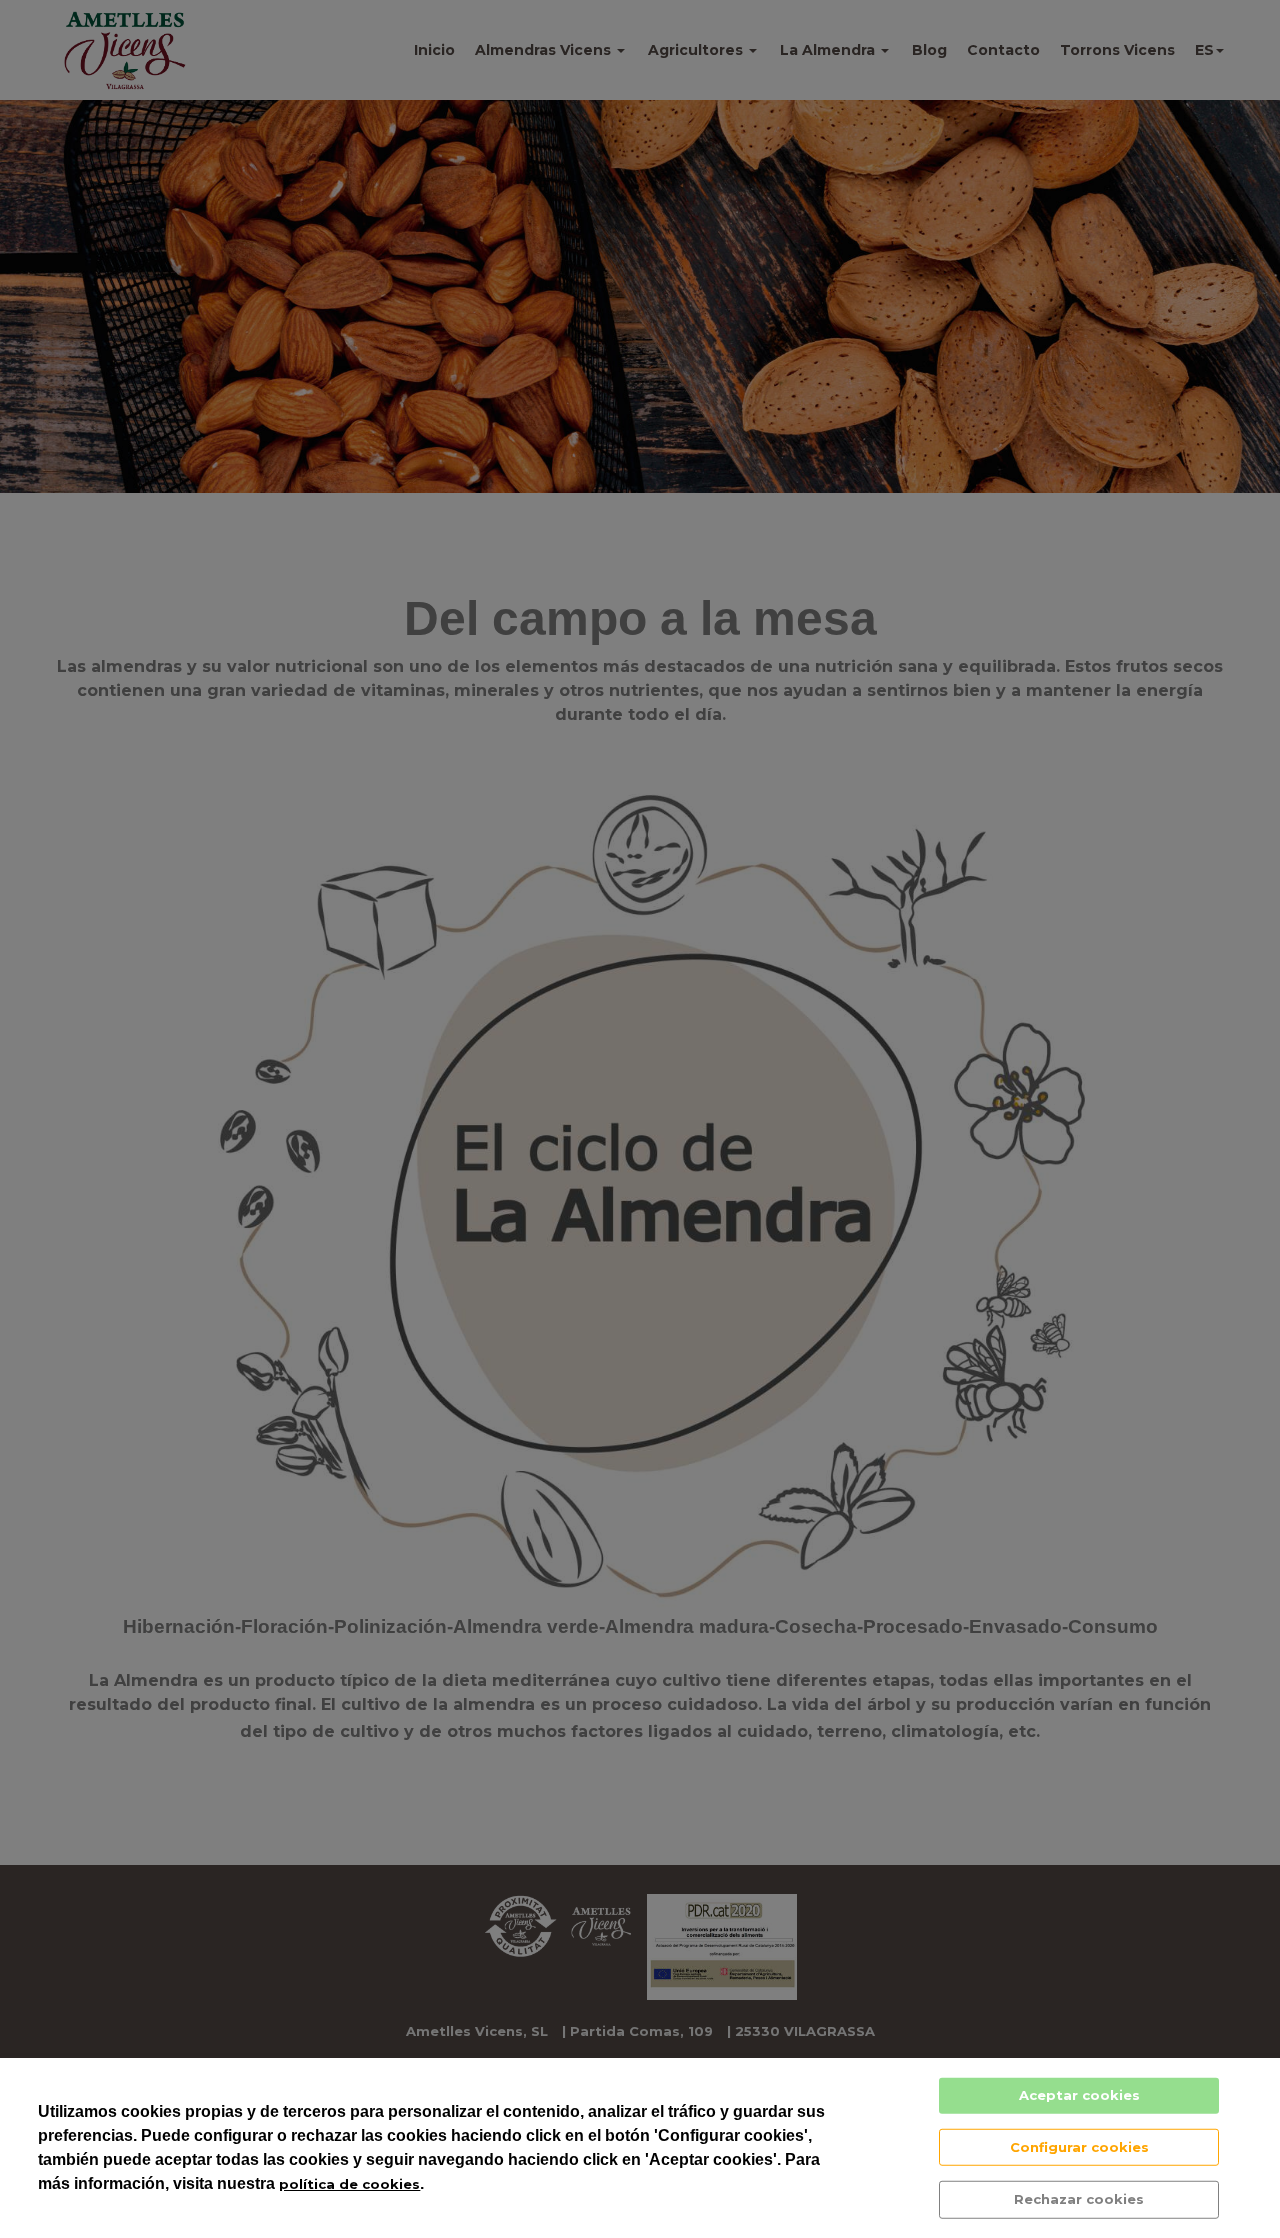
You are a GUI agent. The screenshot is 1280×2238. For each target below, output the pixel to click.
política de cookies (349, 2184)
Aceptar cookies (1079, 2095)
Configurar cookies (1079, 2146)
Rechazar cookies (1079, 2199)
